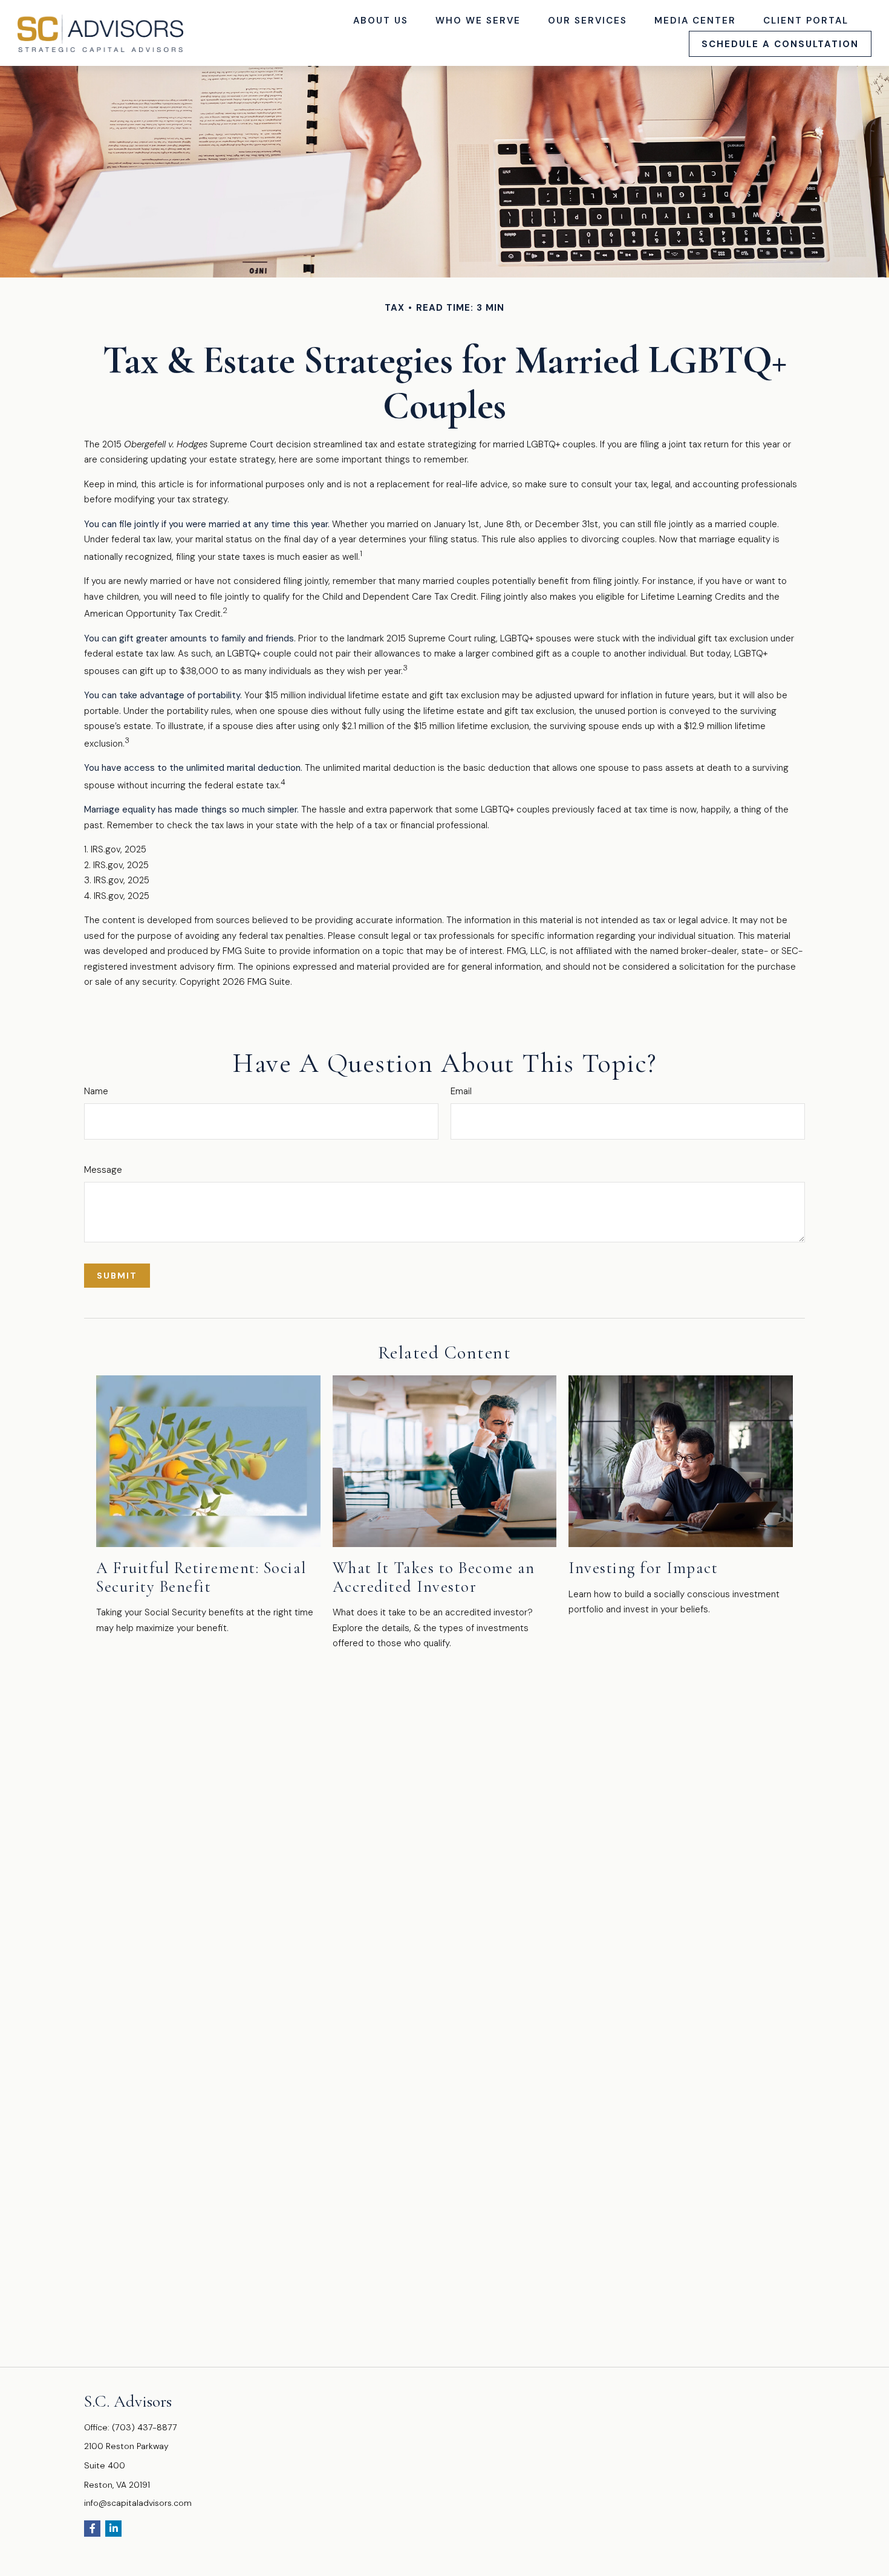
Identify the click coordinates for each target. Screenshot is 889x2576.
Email (461, 1091)
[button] (381, 20)
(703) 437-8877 (145, 2427)
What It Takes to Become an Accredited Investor (434, 1577)
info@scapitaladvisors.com (138, 2503)
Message (103, 1170)
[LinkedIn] (113, 2529)
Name (96, 1091)
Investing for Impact (643, 1568)
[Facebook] (92, 2529)
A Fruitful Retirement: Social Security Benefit (201, 1577)
